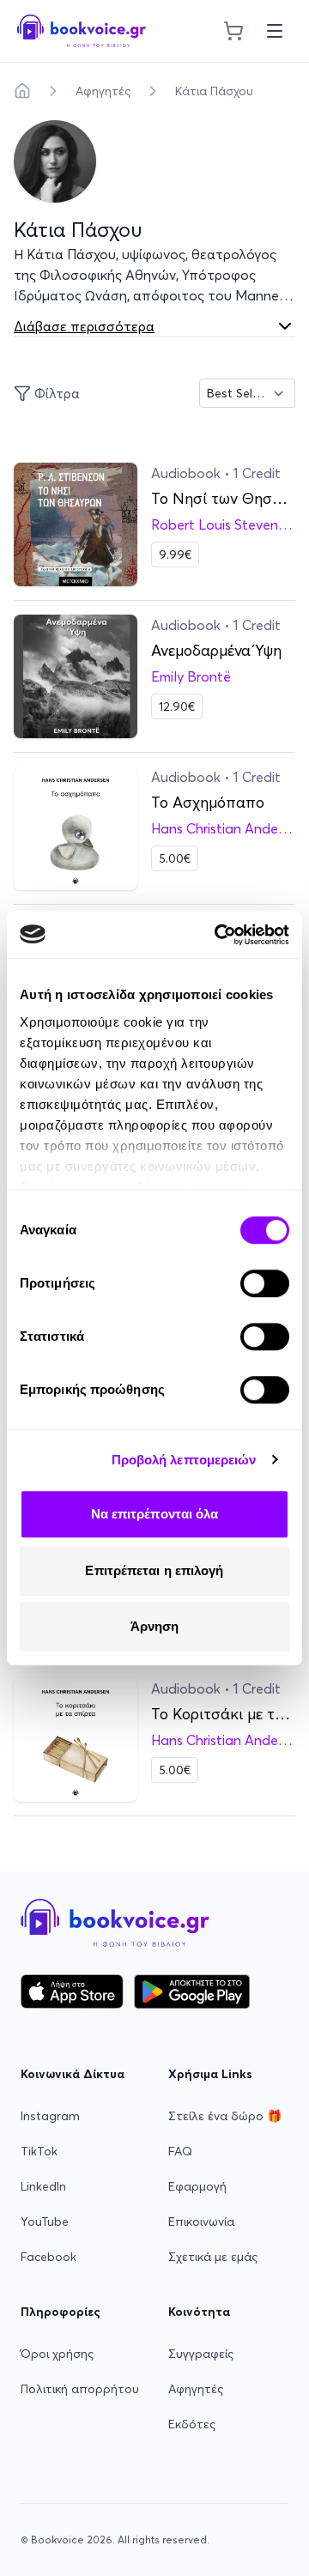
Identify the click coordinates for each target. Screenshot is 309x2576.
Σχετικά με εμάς (213, 2257)
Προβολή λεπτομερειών (184, 1460)
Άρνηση (155, 1626)
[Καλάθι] (233, 31)
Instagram (50, 2116)
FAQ (180, 2151)
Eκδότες (192, 2424)
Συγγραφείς (201, 2354)
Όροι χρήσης (57, 2354)
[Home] (22, 91)
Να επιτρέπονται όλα (155, 1514)
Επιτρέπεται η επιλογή (154, 1570)
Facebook (48, 2257)
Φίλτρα (57, 393)
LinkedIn (43, 2186)
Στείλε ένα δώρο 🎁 (225, 2116)
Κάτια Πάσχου (214, 91)
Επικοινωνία (201, 2221)
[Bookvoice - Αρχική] (82, 31)
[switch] (265, 1283)
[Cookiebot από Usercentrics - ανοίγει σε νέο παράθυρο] (218, 935)
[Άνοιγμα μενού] (275, 31)
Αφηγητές (103, 91)
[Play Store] (192, 1991)
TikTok (39, 2151)
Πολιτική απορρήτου (80, 2389)
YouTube (45, 2221)
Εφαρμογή (197, 2186)
